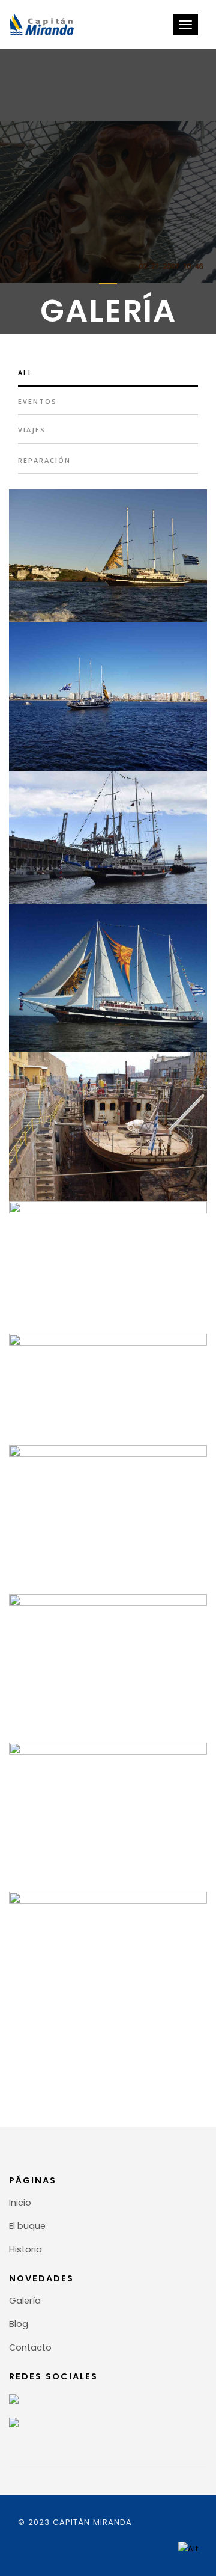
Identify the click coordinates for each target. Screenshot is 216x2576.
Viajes (32, 430)
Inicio (20, 2203)
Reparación (44, 460)
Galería (25, 2301)
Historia (25, 2249)
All (25, 373)
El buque (27, 2226)
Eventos (37, 401)
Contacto (30, 2348)
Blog (19, 2324)
